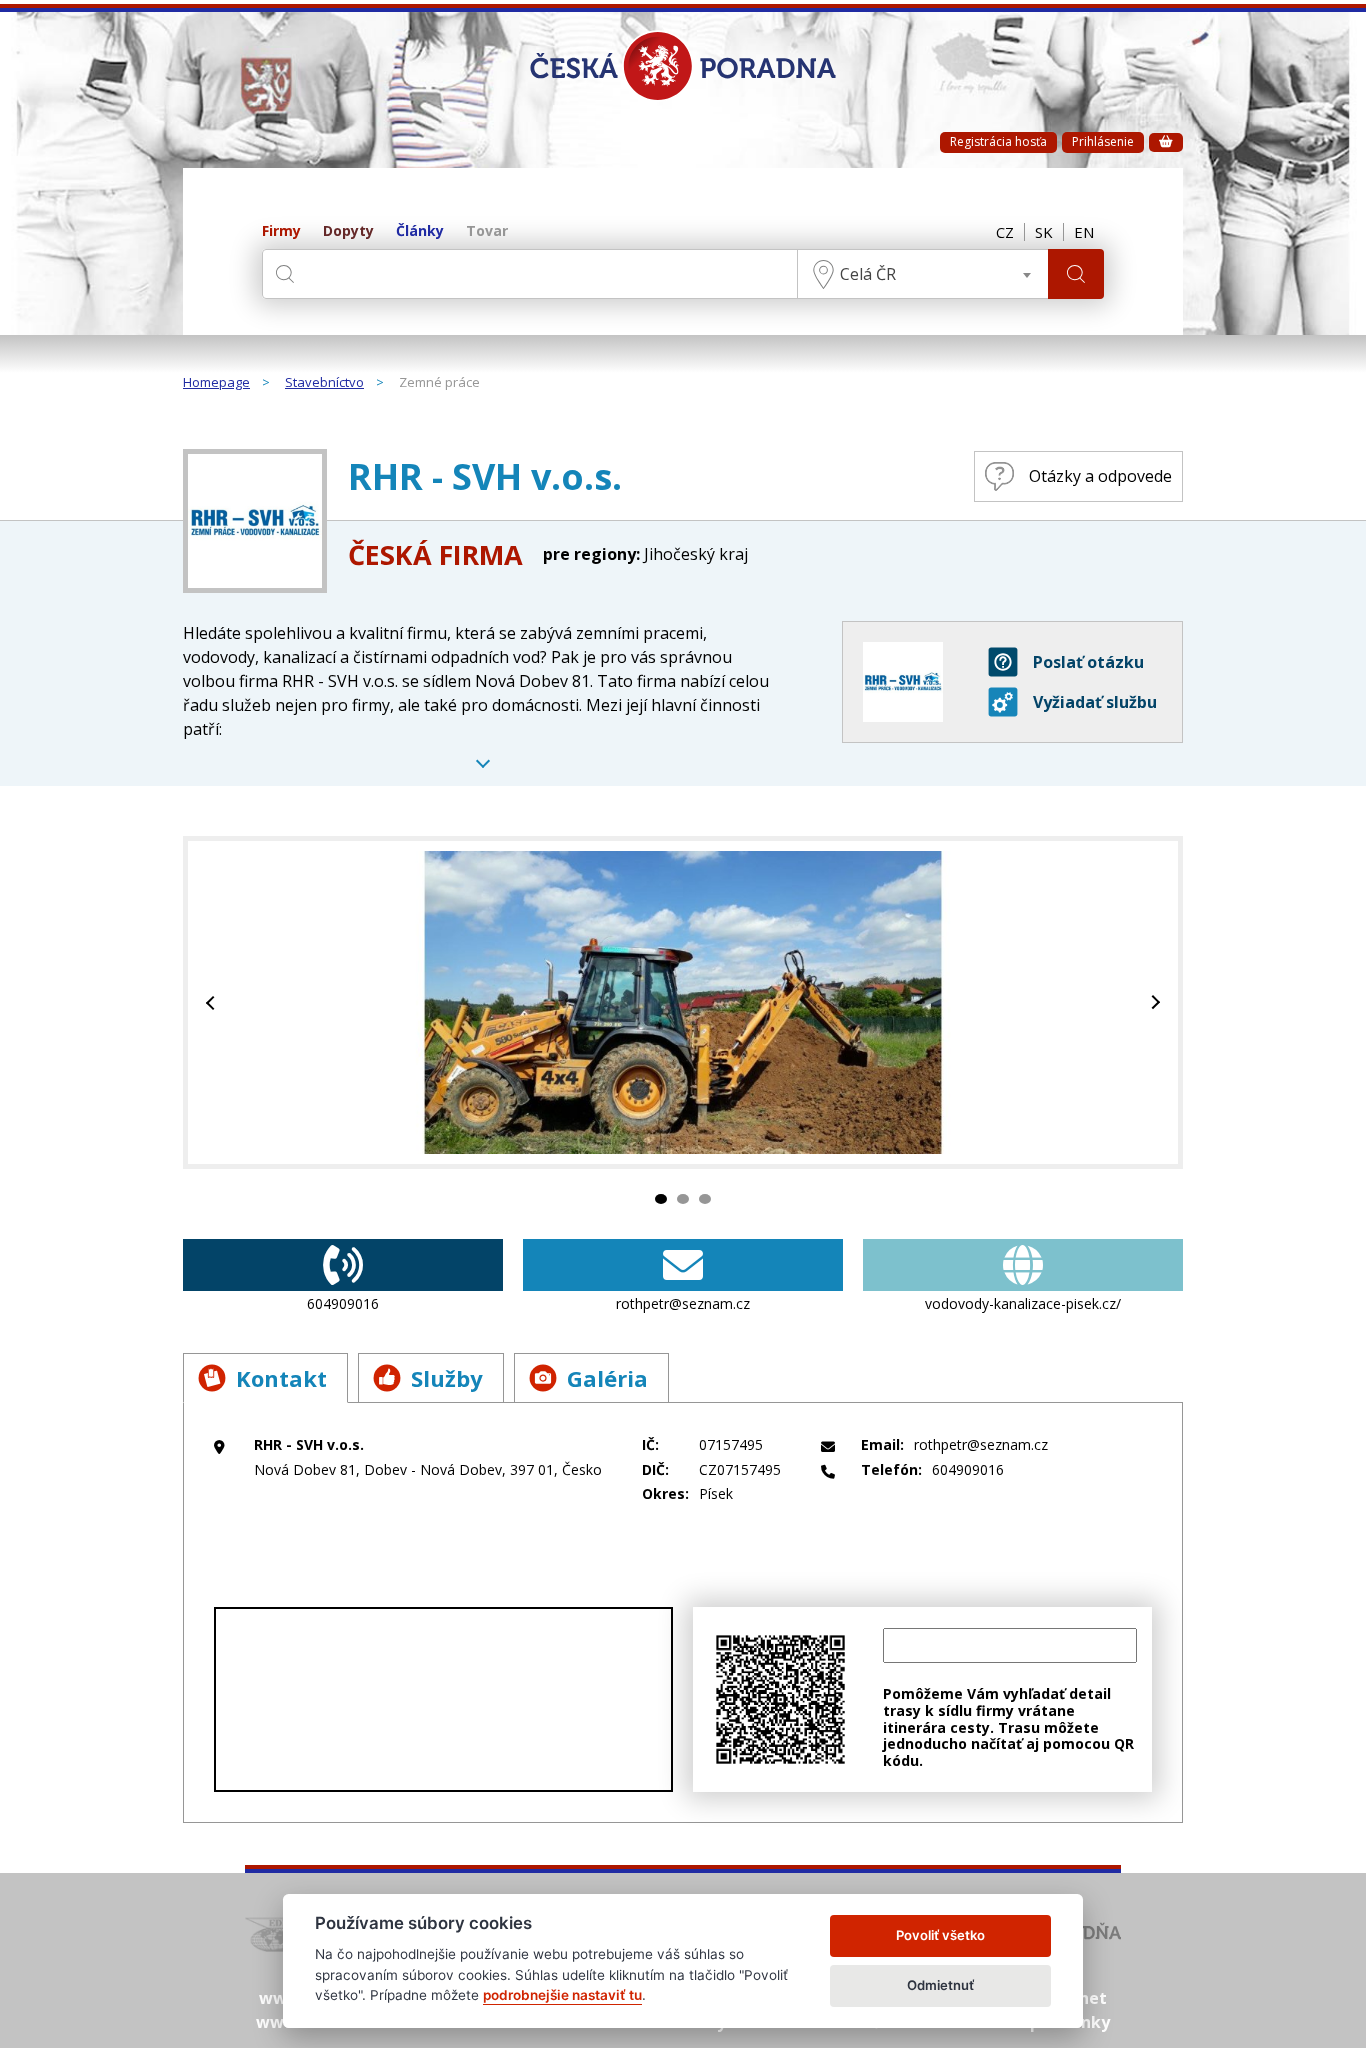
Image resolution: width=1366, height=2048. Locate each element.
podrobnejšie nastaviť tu (562, 1995)
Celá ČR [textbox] (868, 274)
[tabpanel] (683, 1002)
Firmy (281, 231)
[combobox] (923, 274)
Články (420, 231)
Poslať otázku (1088, 662)
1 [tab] (661, 1199)
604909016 (343, 1303)
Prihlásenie (1103, 141)
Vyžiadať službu (1095, 702)
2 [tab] (683, 1199)
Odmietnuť (940, 1985)
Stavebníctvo (324, 383)
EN (1084, 232)
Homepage (216, 383)
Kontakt (281, 1378)
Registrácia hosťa (998, 141)
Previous (213, 1002)
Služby (447, 1378)
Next (1153, 1002)
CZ (1005, 232)
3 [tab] (705, 1199)
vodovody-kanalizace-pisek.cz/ (1023, 1303)
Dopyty (348, 231)
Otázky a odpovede (1100, 476)
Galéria (607, 1378)
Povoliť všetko (940, 1935)
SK (1044, 232)
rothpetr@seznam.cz (683, 1303)
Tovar (487, 231)
